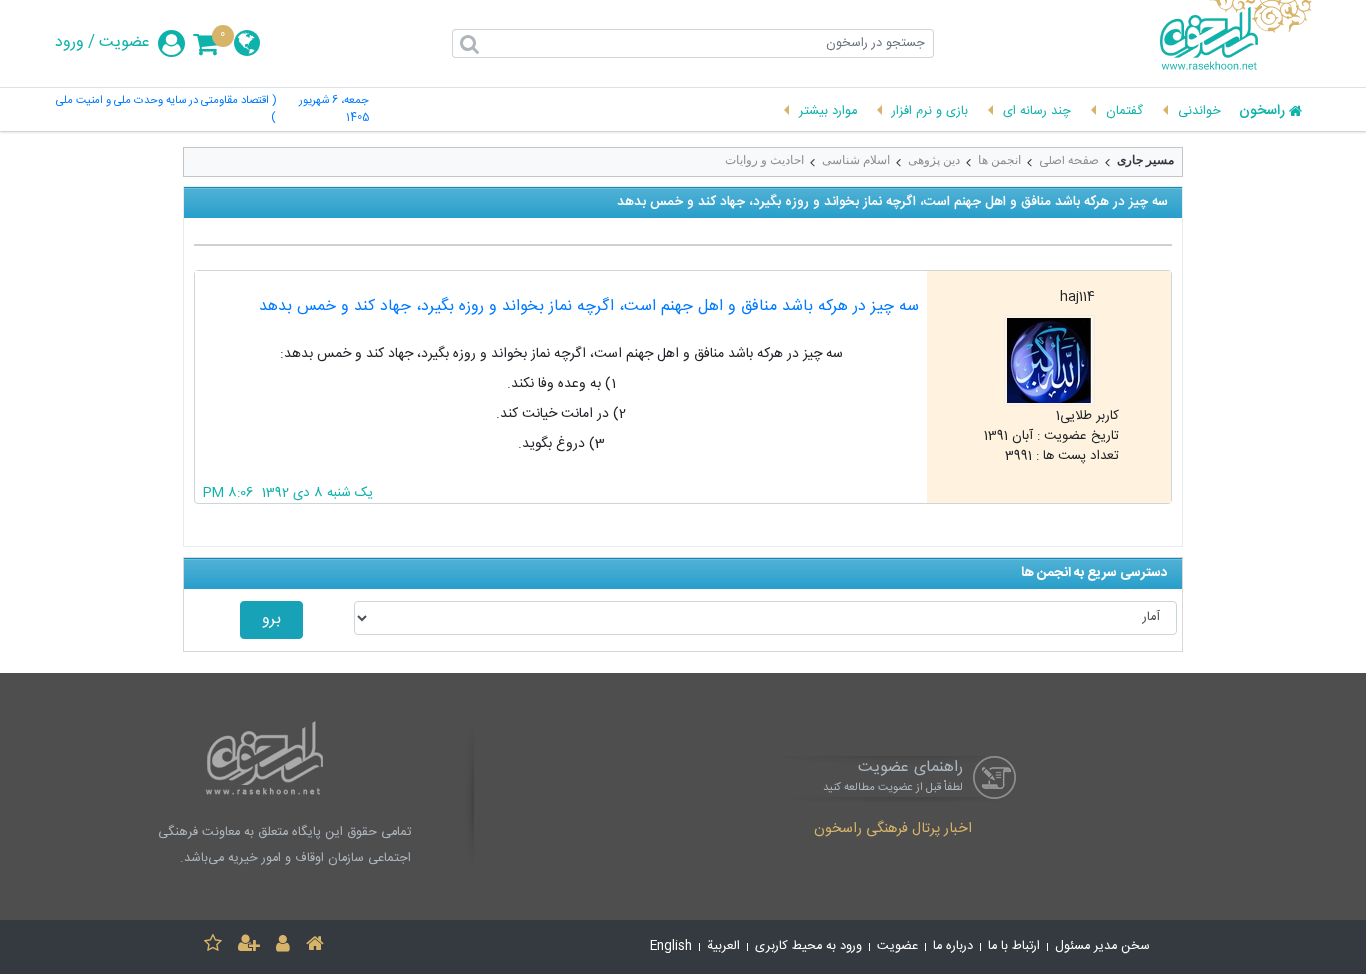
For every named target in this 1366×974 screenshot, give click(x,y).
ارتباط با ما (1014, 946)
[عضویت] (249, 946)
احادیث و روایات (764, 160)
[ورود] (283, 946)
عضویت (124, 43)
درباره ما (953, 946)
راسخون (1262, 112)
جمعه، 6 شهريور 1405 (334, 110)
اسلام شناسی (856, 160)
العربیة (723, 946)
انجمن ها (999, 160)
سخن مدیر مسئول (1102, 946)
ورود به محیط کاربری (808, 946)
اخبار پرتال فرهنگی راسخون (893, 830)
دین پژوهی (934, 160)
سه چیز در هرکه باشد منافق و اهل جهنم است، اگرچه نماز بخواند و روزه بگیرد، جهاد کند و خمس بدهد (589, 306)
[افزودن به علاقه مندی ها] (213, 946)
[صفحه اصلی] (315, 946)
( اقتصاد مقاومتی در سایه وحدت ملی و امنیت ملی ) (166, 110)
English (671, 946)
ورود (69, 43)
